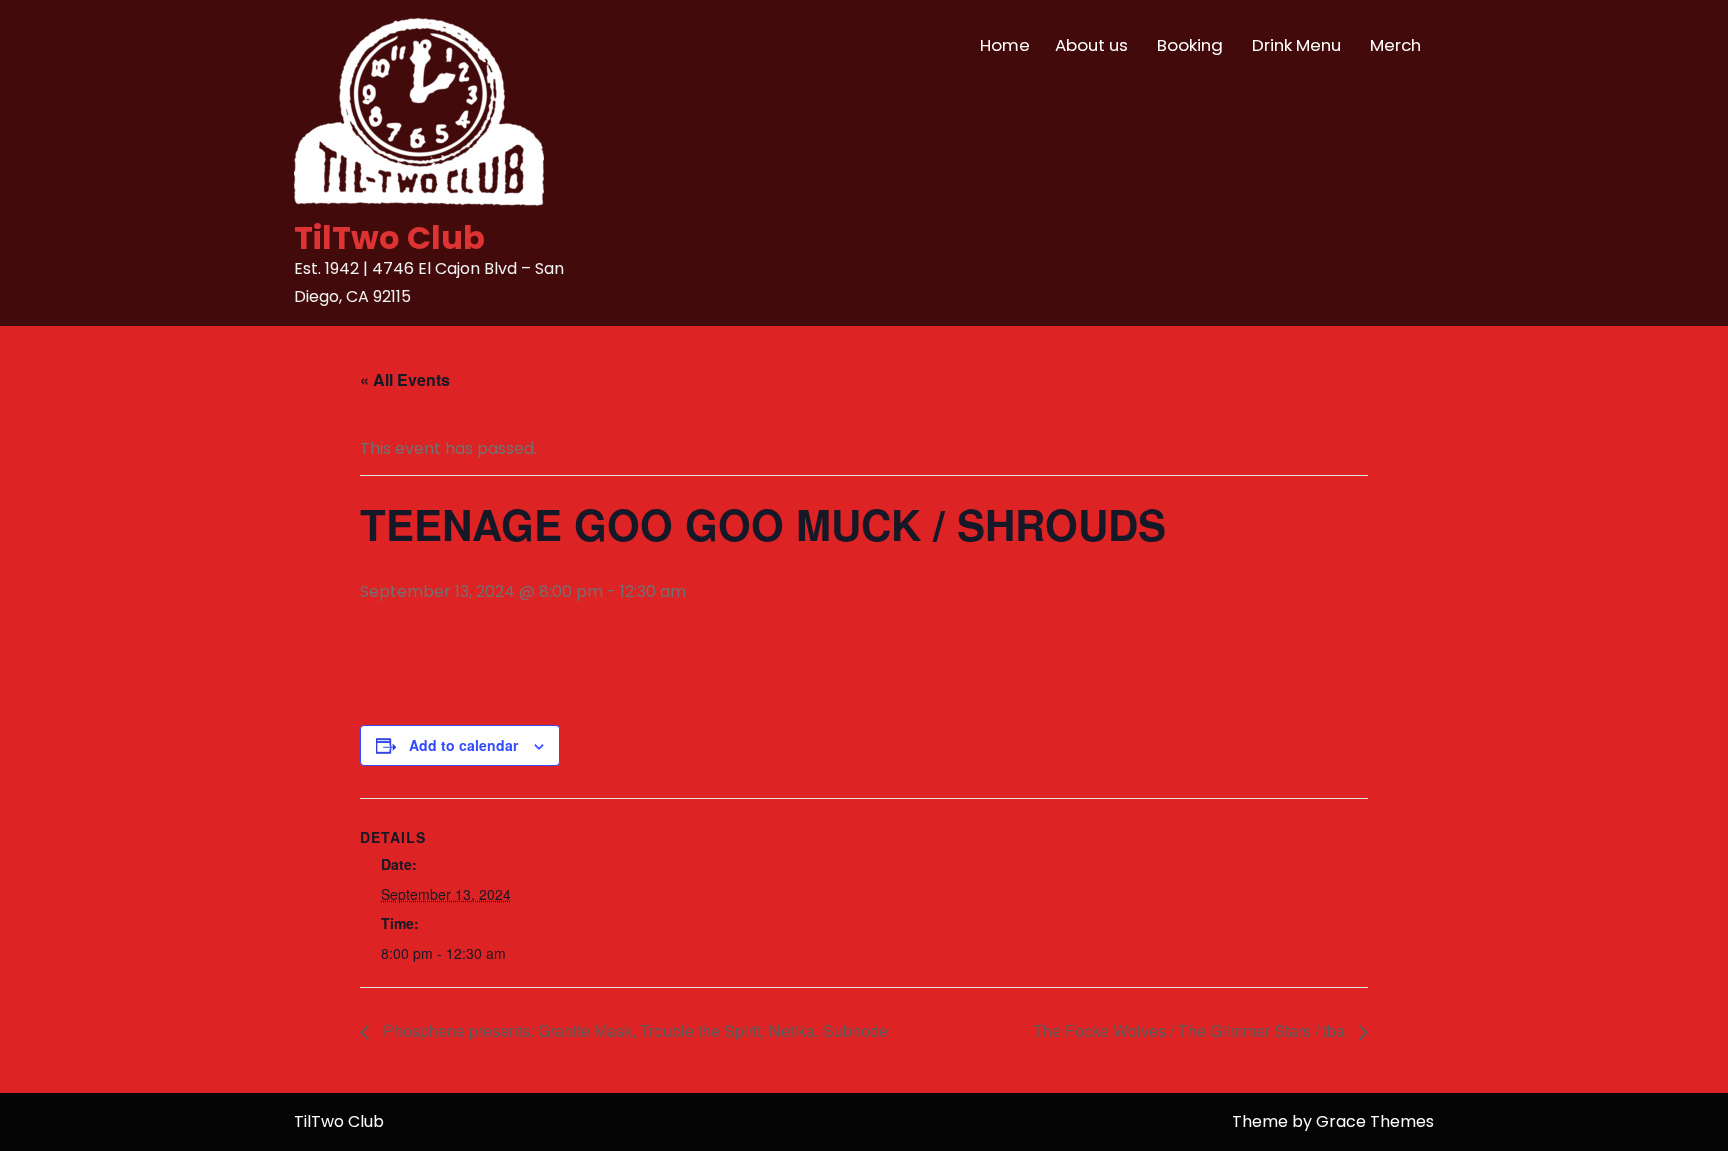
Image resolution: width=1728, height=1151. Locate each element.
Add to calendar (463, 745)
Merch (1395, 45)
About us (1091, 45)
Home (1005, 45)
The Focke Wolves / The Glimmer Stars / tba (1191, 1030)
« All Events (405, 379)
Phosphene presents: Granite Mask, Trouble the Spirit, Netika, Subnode (633, 1030)
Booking (1190, 45)
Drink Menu (1296, 45)
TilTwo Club (389, 237)
